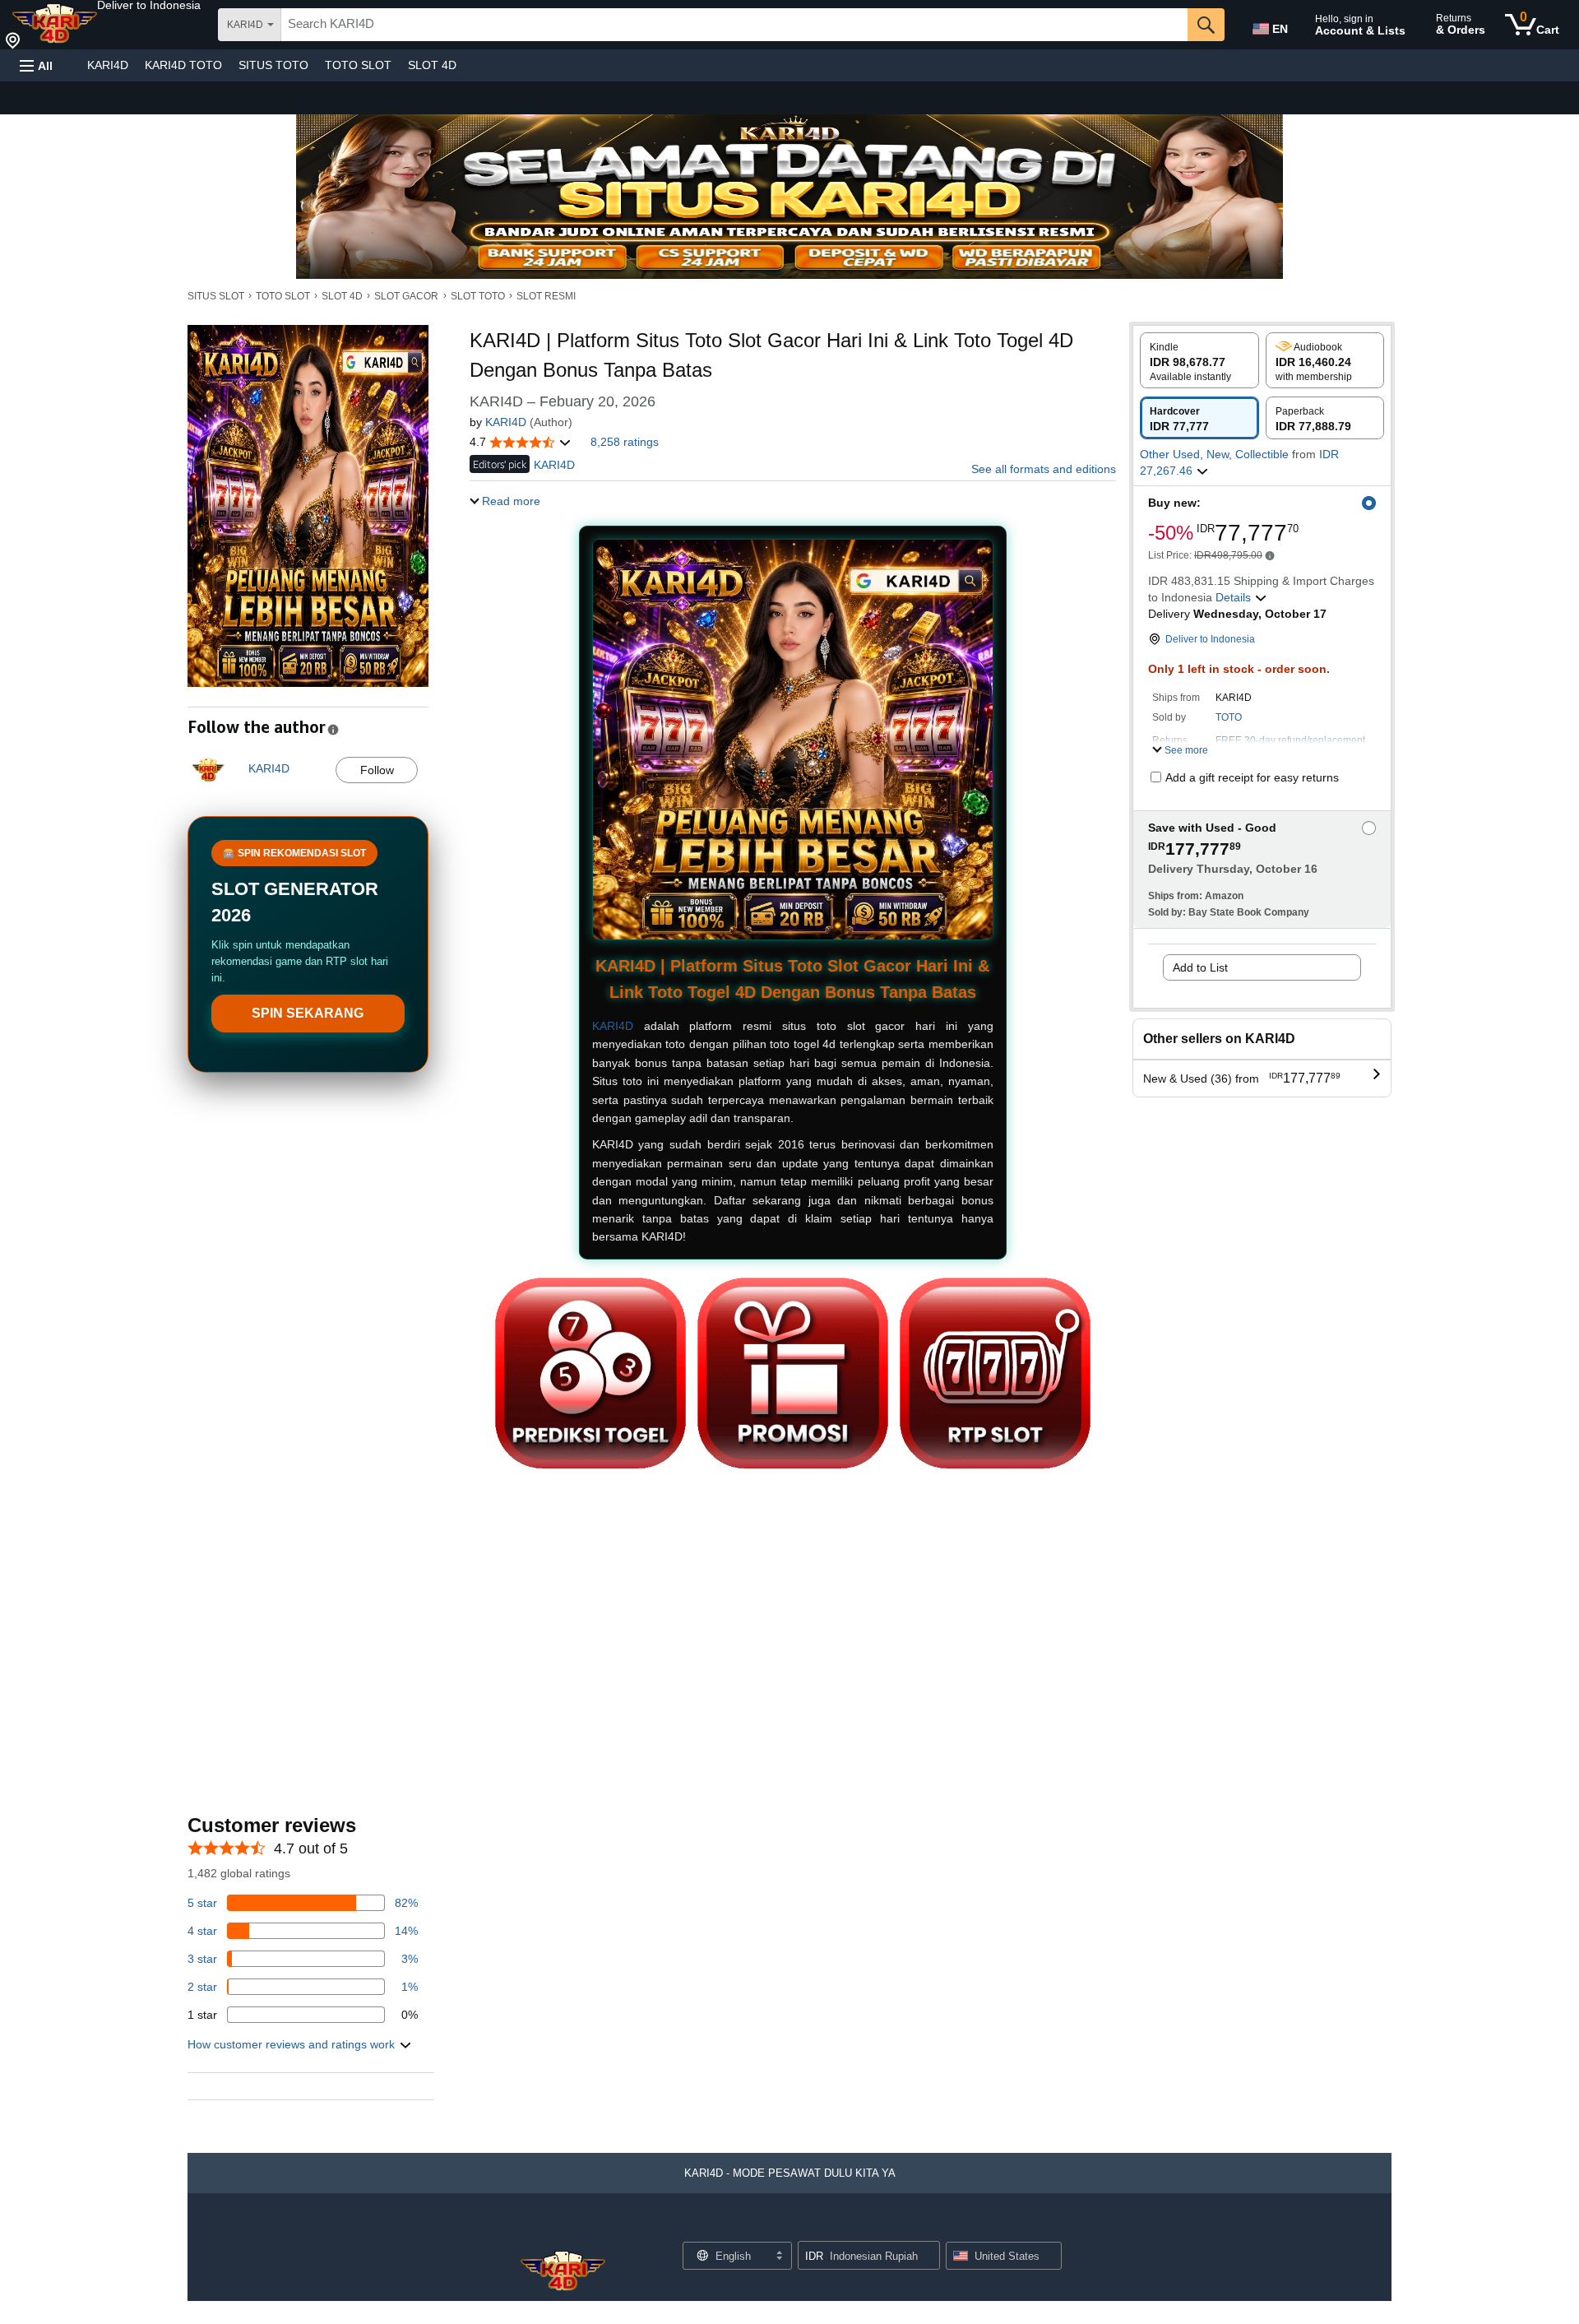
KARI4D (108, 65)
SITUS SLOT (216, 296)
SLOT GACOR (406, 296)
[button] (149, 5)
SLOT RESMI (546, 296)
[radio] (1199, 360)
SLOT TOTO (478, 296)
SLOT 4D (432, 65)
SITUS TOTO (273, 65)
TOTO (1229, 717)
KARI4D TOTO (183, 65)
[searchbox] (734, 25)
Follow (377, 770)
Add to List (1200, 967)
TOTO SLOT (358, 65)
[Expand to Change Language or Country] (779, 2257)
